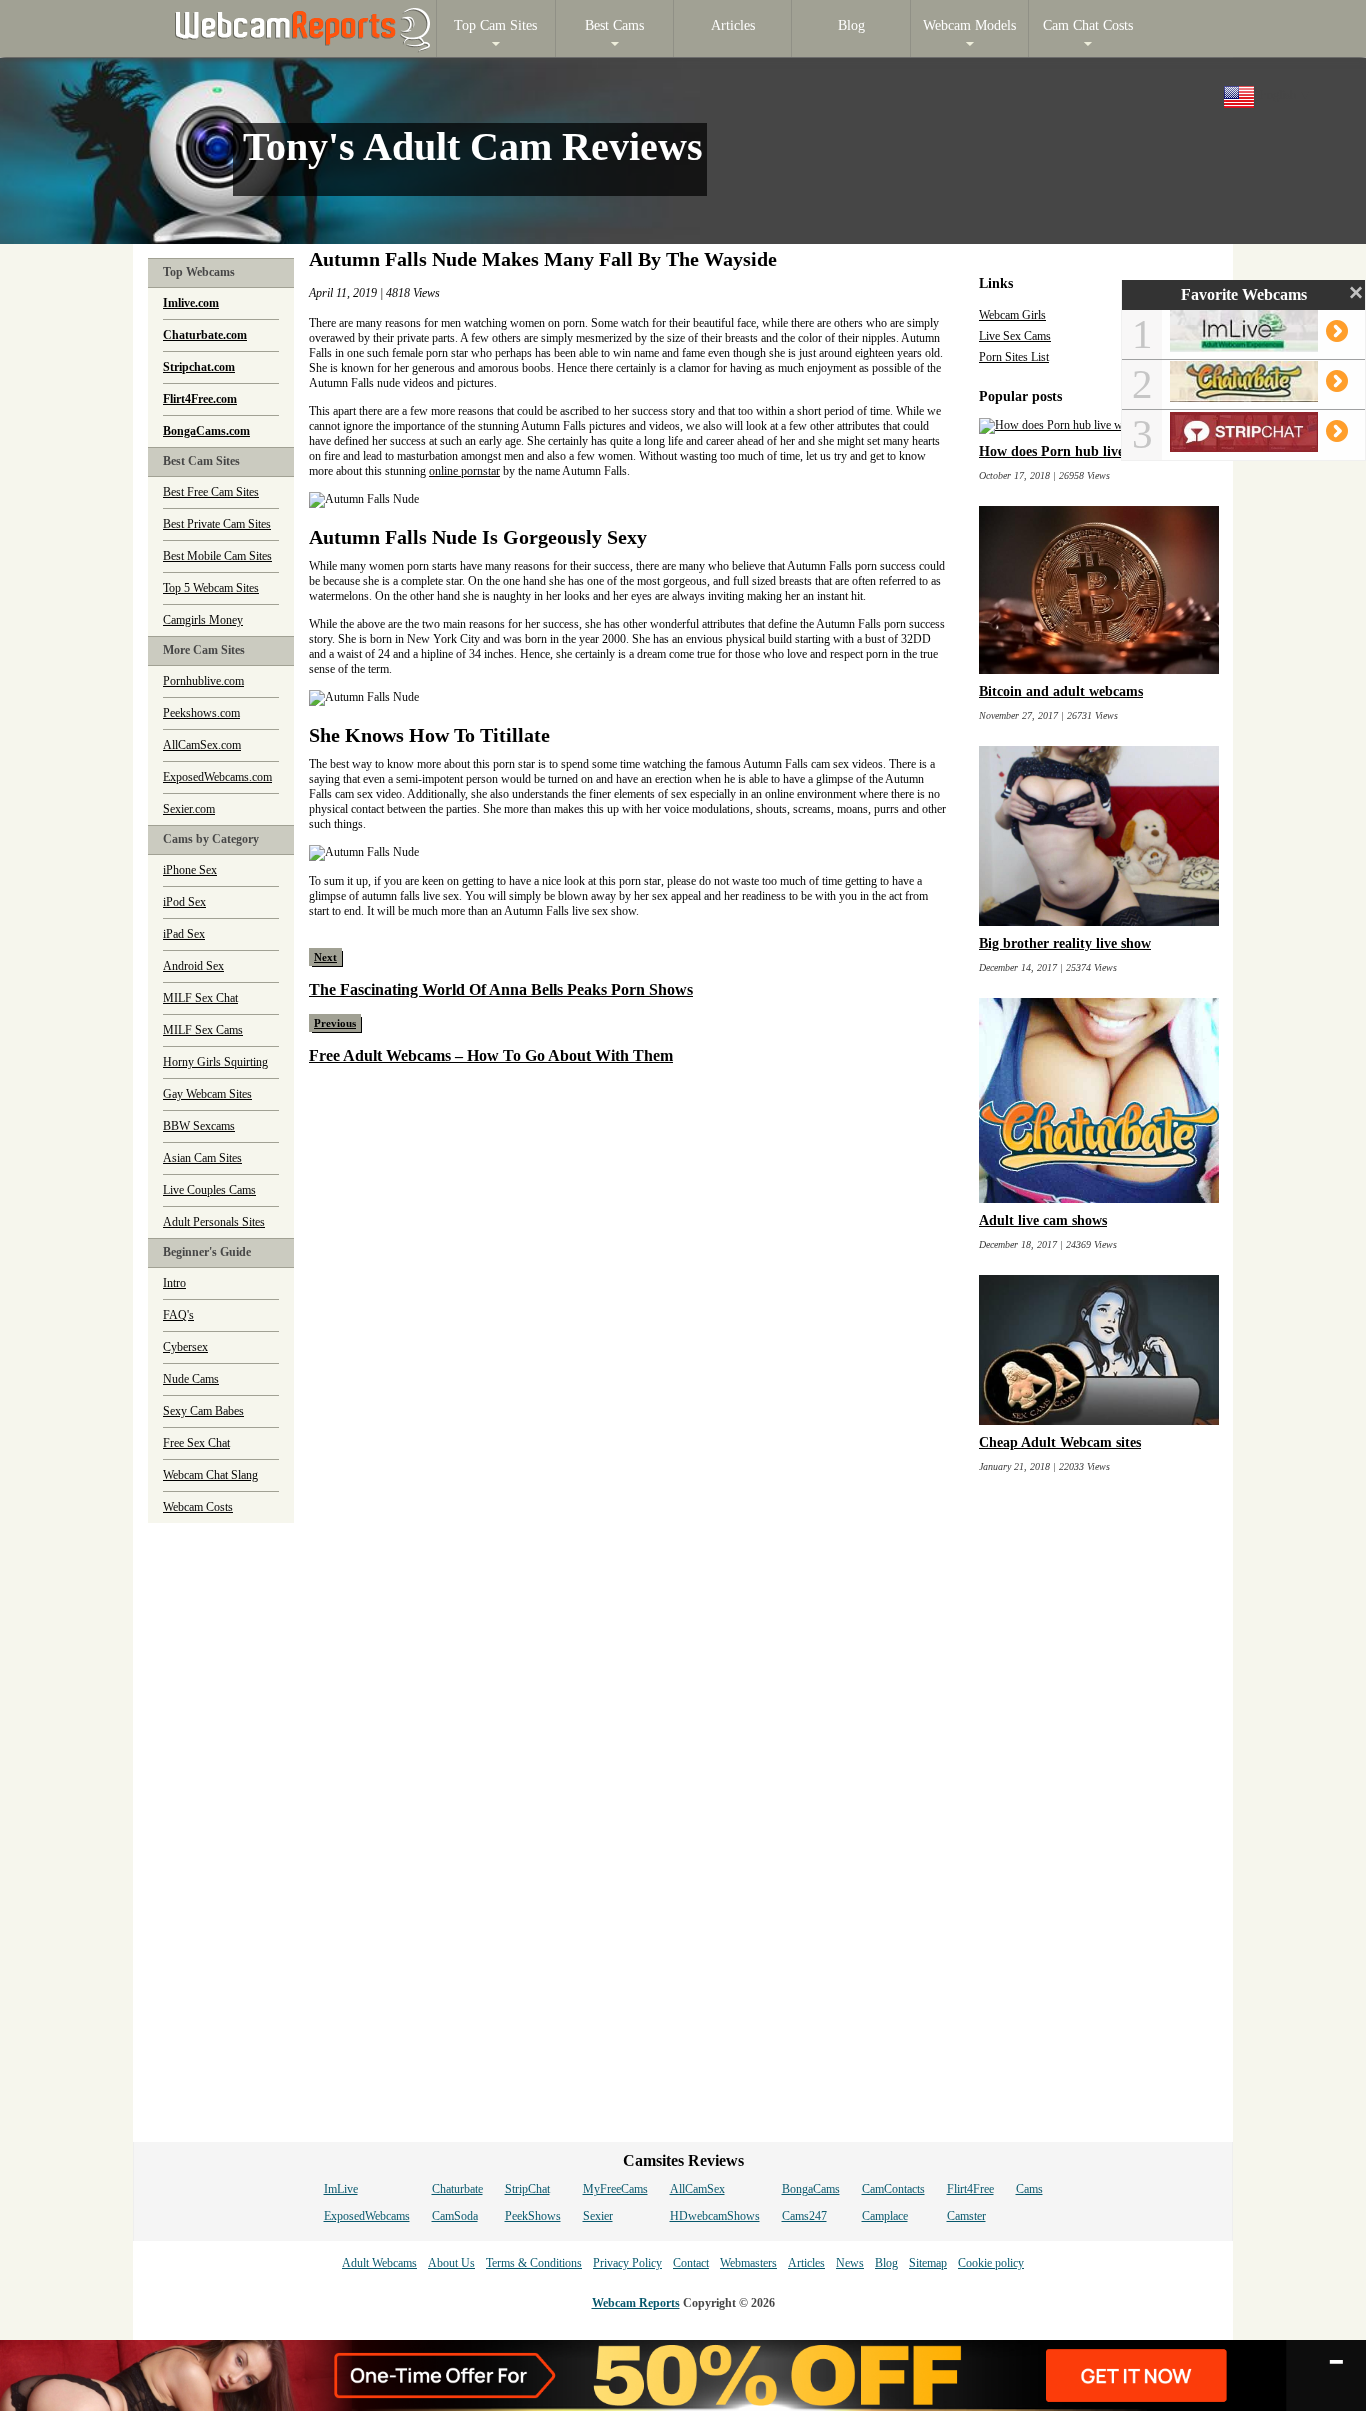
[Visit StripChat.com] (1256, 444)
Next (325, 957)
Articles (806, 2263)
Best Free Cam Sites (211, 492)
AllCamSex (697, 2189)
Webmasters (748, 2263)
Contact (691, 2263)
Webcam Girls (1012, 315)
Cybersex (185, 1347)
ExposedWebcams (367, 2216)
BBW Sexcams (199, 1126)
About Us (451, 2263)
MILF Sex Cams (203, 1030)
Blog (886, 2263)
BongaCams (811, 2189)
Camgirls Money (203, 620)
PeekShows (533, 2216)
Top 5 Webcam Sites (211, 588)
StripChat (527, 2189)
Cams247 (804, 2216)
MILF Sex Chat (200, 998)
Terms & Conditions (534, 2263)
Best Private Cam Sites (217, 524)
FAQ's (178, 1315)
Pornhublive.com (203, 681)
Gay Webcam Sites (207, 1094)
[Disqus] (629, 1342)
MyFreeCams (615, 2189)
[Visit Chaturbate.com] (1256, 394)
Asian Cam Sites (202, 1158)
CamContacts (893, 2189)
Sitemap (928, 2263)
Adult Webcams (379, 2263)
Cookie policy (991, 2263)
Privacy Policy (627, 2263)
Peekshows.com (201, 713)
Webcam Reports (636, 2303)
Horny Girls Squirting (215, 1062)
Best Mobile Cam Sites (217, 556)
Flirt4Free (970, 2189)
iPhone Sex (190, 870)
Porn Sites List (1014, 357)
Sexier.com (189, 809)
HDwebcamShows (715, 2216)
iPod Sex (184, 902)
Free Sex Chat (196, 1443)
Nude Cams (191, 1379)
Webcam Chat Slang (210, 1475)
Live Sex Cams (1015, 336)
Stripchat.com (199, 367)
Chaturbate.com (205, 335)
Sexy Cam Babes (203, 1411)
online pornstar (464, 471)
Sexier (598, 2216)
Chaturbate (457, 2189)
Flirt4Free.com (200, 399)
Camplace (885, 2216)
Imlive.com (191, 303)
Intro (174, 1283)
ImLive (341, 2189)
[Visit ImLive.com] (1256, 344)
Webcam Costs (198, 1507)
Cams (1029, 2189)
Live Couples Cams (209, 1190)
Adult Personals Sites (214, 1222)
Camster (966, 2216)
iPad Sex (184, 934)
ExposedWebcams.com (217, 777)
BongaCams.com (206, 431)
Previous (335, 1023)
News (850, 2263)
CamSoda (455, 2216)
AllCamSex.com (202, 745)
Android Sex (193, 966)
